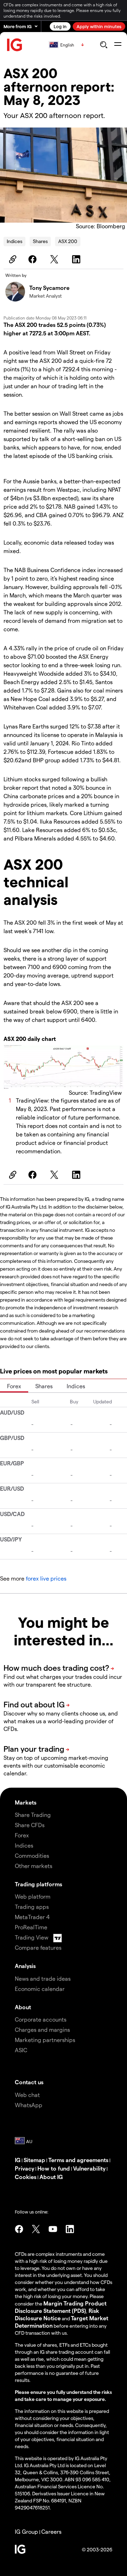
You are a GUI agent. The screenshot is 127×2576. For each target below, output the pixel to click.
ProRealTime (31, 1927)
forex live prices (46, 1578)
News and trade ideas (43, 1978)
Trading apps (32, 1907)
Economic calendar (40, 1989)
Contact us (29, 2082)
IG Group (26, 2531)
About (23, 2007)
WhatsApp (29, 2105)
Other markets (34, 1866)
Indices (14, 241)
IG (18, 2160)
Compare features (38, 1947)
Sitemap (34, 2160)
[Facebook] (34, 259)
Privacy (25, 2168)
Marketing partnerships (45, 2040)
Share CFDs (30, 1825)
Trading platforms (38, 1884)
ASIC (21, 2050)
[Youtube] (53, 2229)
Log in (60, 26)
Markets (26, 1802)
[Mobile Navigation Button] (118, 45)
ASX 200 (68, 241)
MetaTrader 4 (32, 1917)
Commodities (32, 1855)
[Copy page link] (12, 259)
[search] (104, 45)
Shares (40, 241)
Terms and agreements (78, 2160)
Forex (14, 1386)
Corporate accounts (41, 2019)
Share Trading (33, 1815)
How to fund (54, 2168)
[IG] (15, 45)
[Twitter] (55, 259)
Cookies (26, 2177)
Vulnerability (89, 2168)
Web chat (27, 2095)
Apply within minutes (99, 26)
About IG (51, 2177)
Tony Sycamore (49, 288)
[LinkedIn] (77, 259)
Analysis (25, 1966)
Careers (51, 2531)
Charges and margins (42, 2029)
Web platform (33, 1896)
